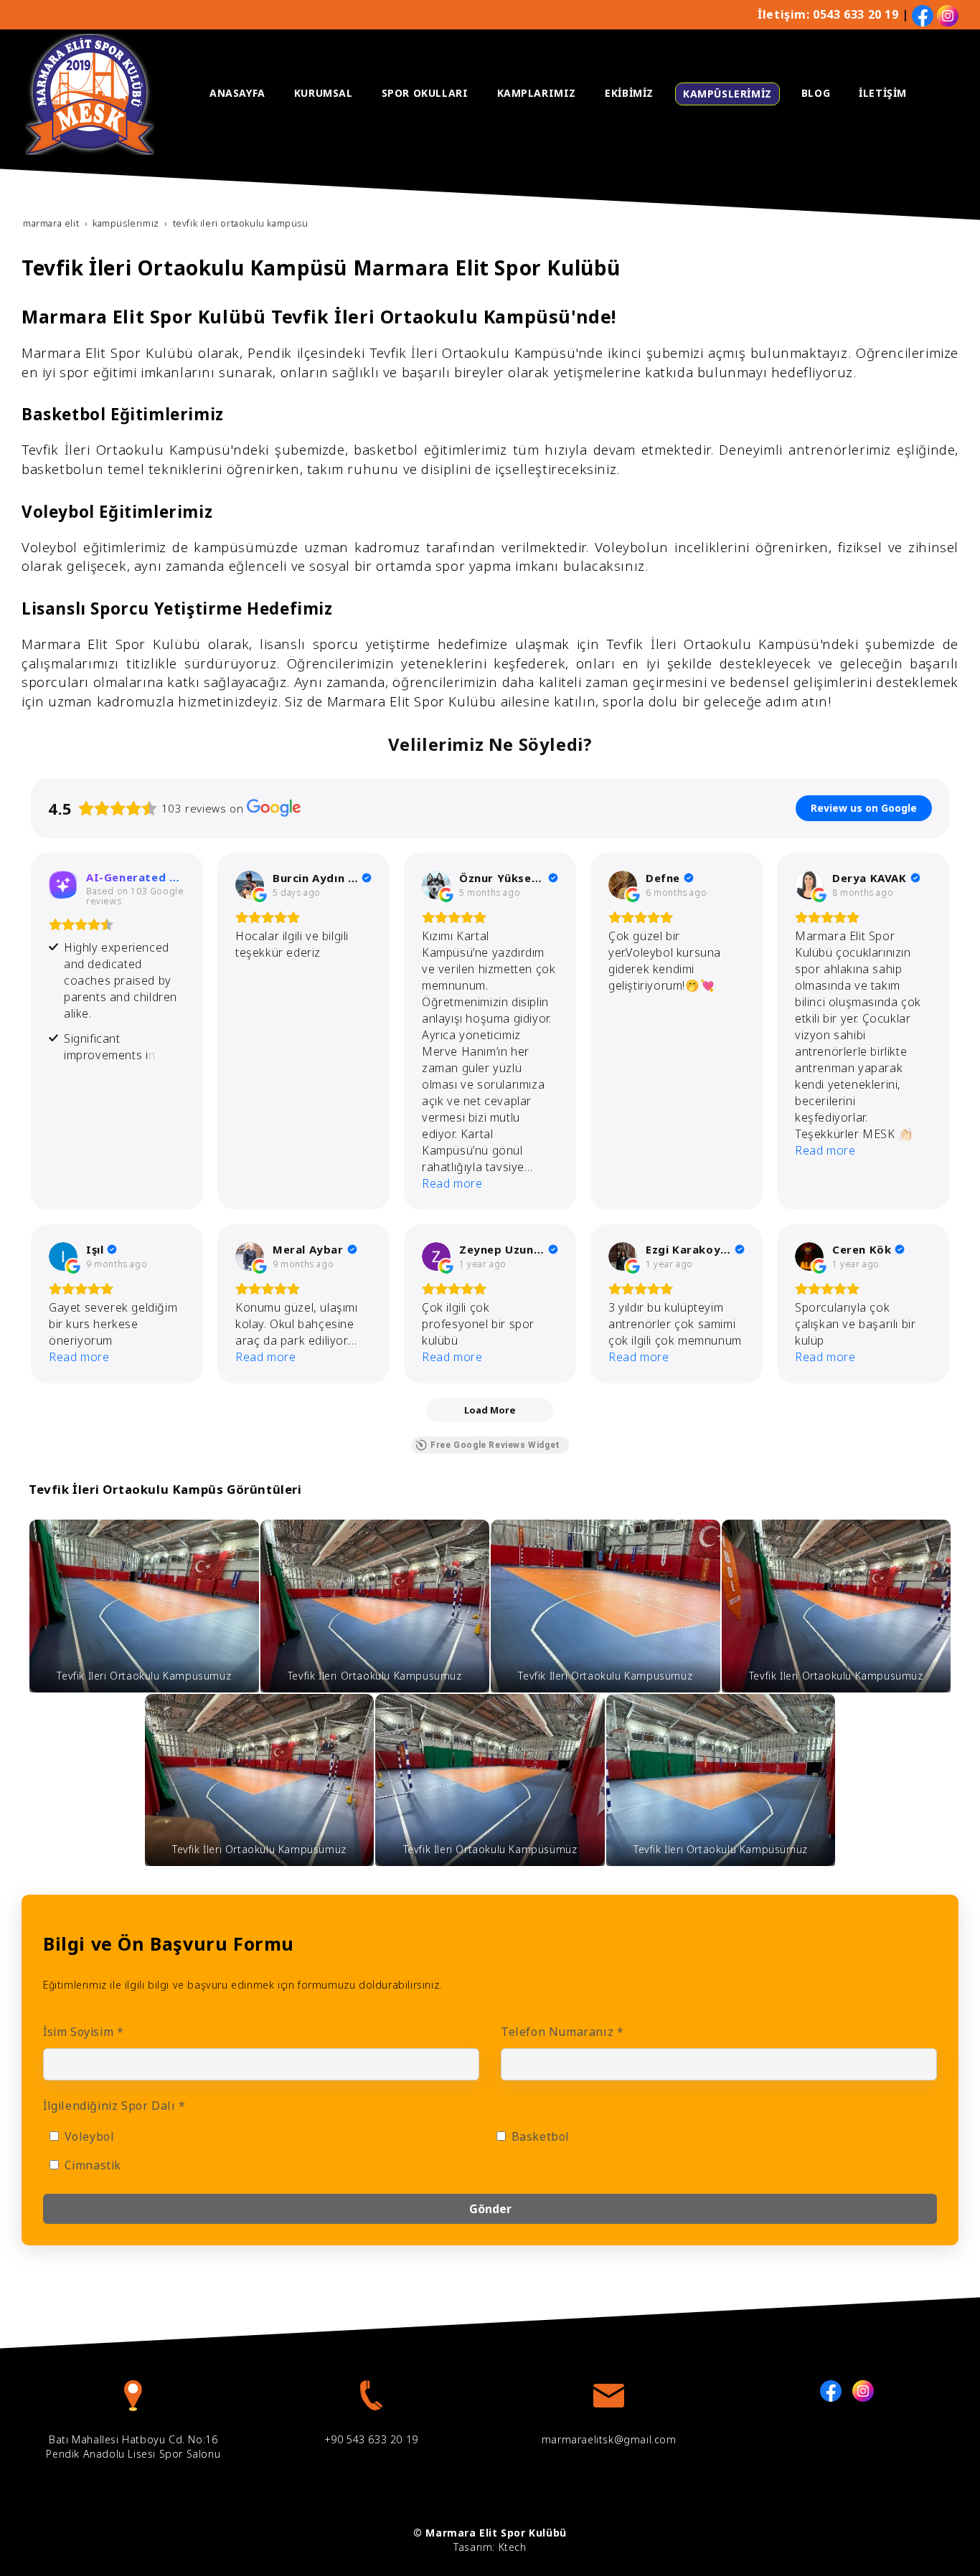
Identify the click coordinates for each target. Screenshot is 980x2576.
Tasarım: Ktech (490, 2547)
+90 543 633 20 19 (371, 2439)
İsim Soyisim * (83, 2032)
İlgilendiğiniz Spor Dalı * (114, 2106)
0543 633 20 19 (856, 14)
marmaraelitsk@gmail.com (609, 2439)
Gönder (490, 2209)
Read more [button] (452, 1183)
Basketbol (539, 2136)
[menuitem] (237, 93)
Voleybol (88, 2136)
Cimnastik (91, 2165)
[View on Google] (250, 885)
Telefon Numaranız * (562, 2032)
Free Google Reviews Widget (495, 1445)
